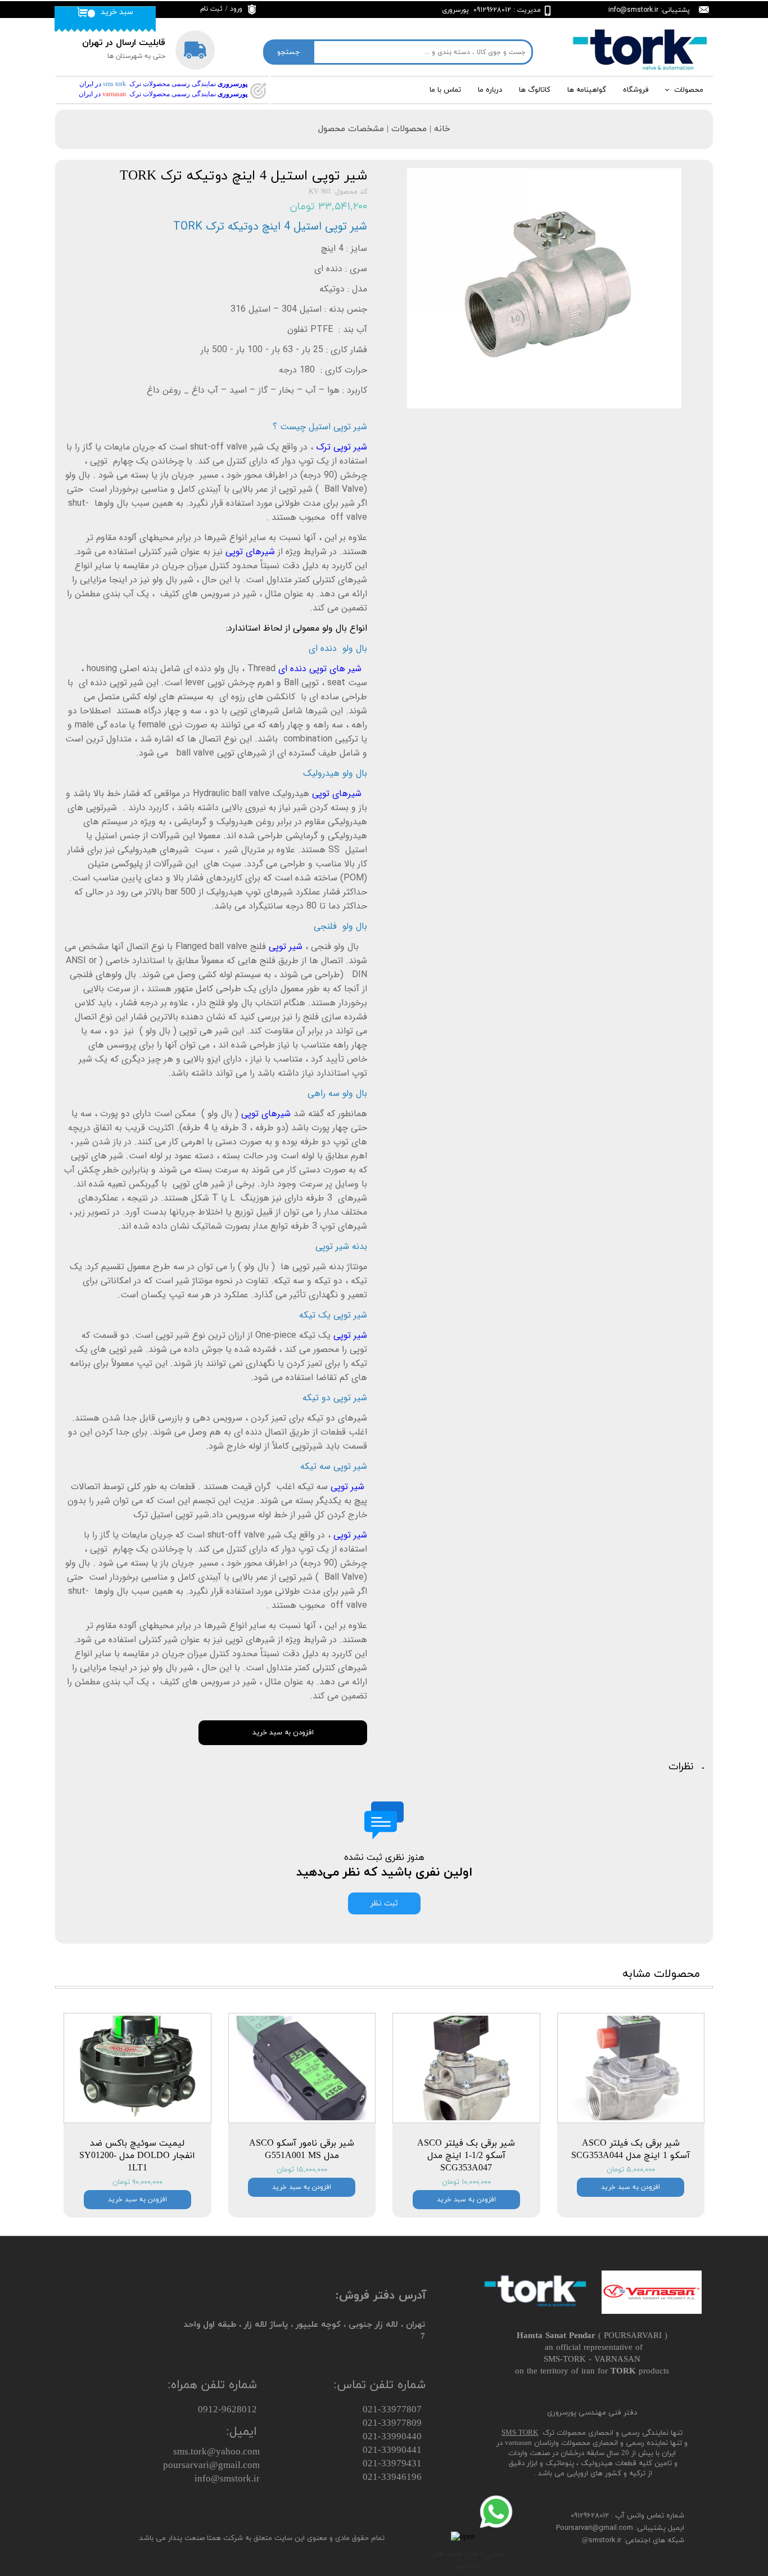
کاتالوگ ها (535, 90)
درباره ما (490, 90)
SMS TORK (520, 2433)
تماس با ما (445, 90)
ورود (236, 9)
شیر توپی (287, 947)
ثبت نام (211, 9)
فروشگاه (636, 90)
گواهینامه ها (587, 90)
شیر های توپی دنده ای (323, 669)
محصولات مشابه (661, 1974)
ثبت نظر (384, 1903)
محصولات (689, 90)
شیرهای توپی (250, 552)
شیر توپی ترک (342, 447)
